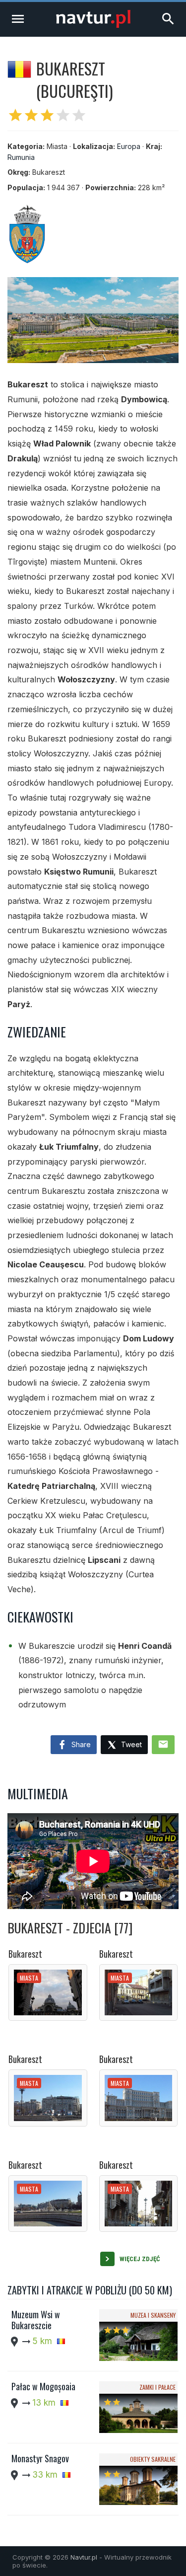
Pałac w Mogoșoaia (43, 2386)
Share (80, 1744)
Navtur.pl (84, 2557)
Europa (129, 146)
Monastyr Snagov (40, 2458)
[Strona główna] (93, 25)
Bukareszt (25, 1954)
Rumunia (21, 157)
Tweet (130, 1744)
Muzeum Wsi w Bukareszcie (36, 2320)
